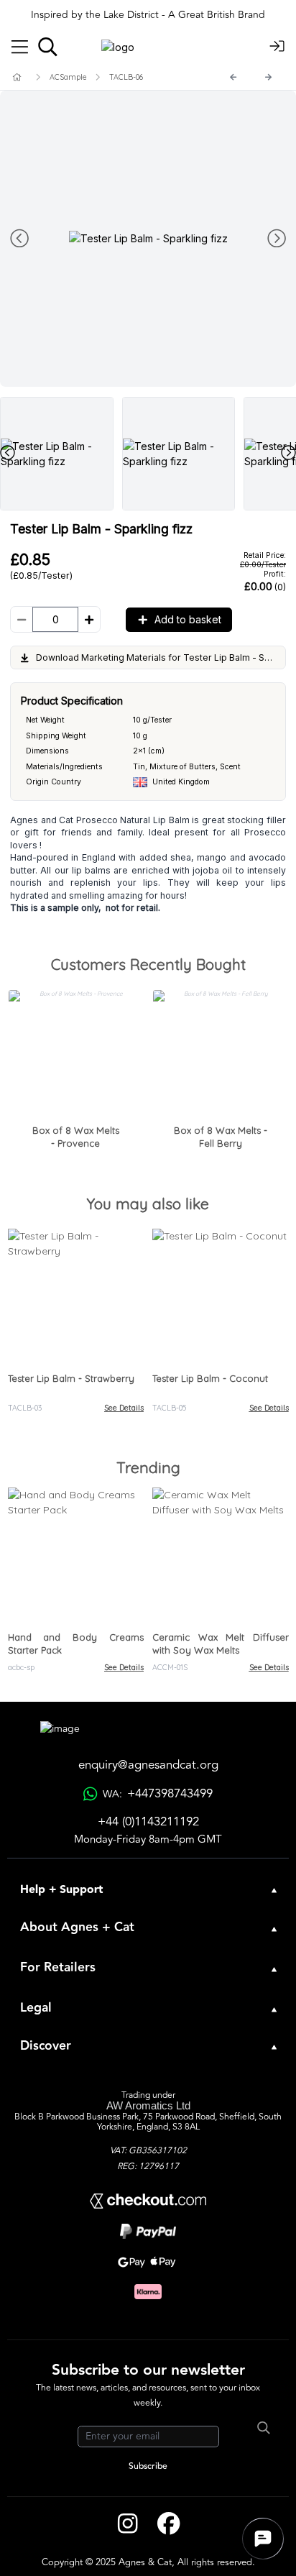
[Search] (48, 47)
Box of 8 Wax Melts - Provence (76, 1137)
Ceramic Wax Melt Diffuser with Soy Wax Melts (221, 1644)
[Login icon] (277, 47)
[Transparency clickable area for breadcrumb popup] (93, 77)
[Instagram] (128, 2524)
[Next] (269, 77)
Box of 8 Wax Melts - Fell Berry (221, 1137)
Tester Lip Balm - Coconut (210, 1378)
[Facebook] (168, 2524)
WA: (157, 1794)
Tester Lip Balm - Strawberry (71, 1378)
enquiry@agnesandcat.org (148, 1765)
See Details (124, 1408)
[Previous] (233, 77)
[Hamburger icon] (20, 47)
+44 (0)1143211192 (148, 1822)
